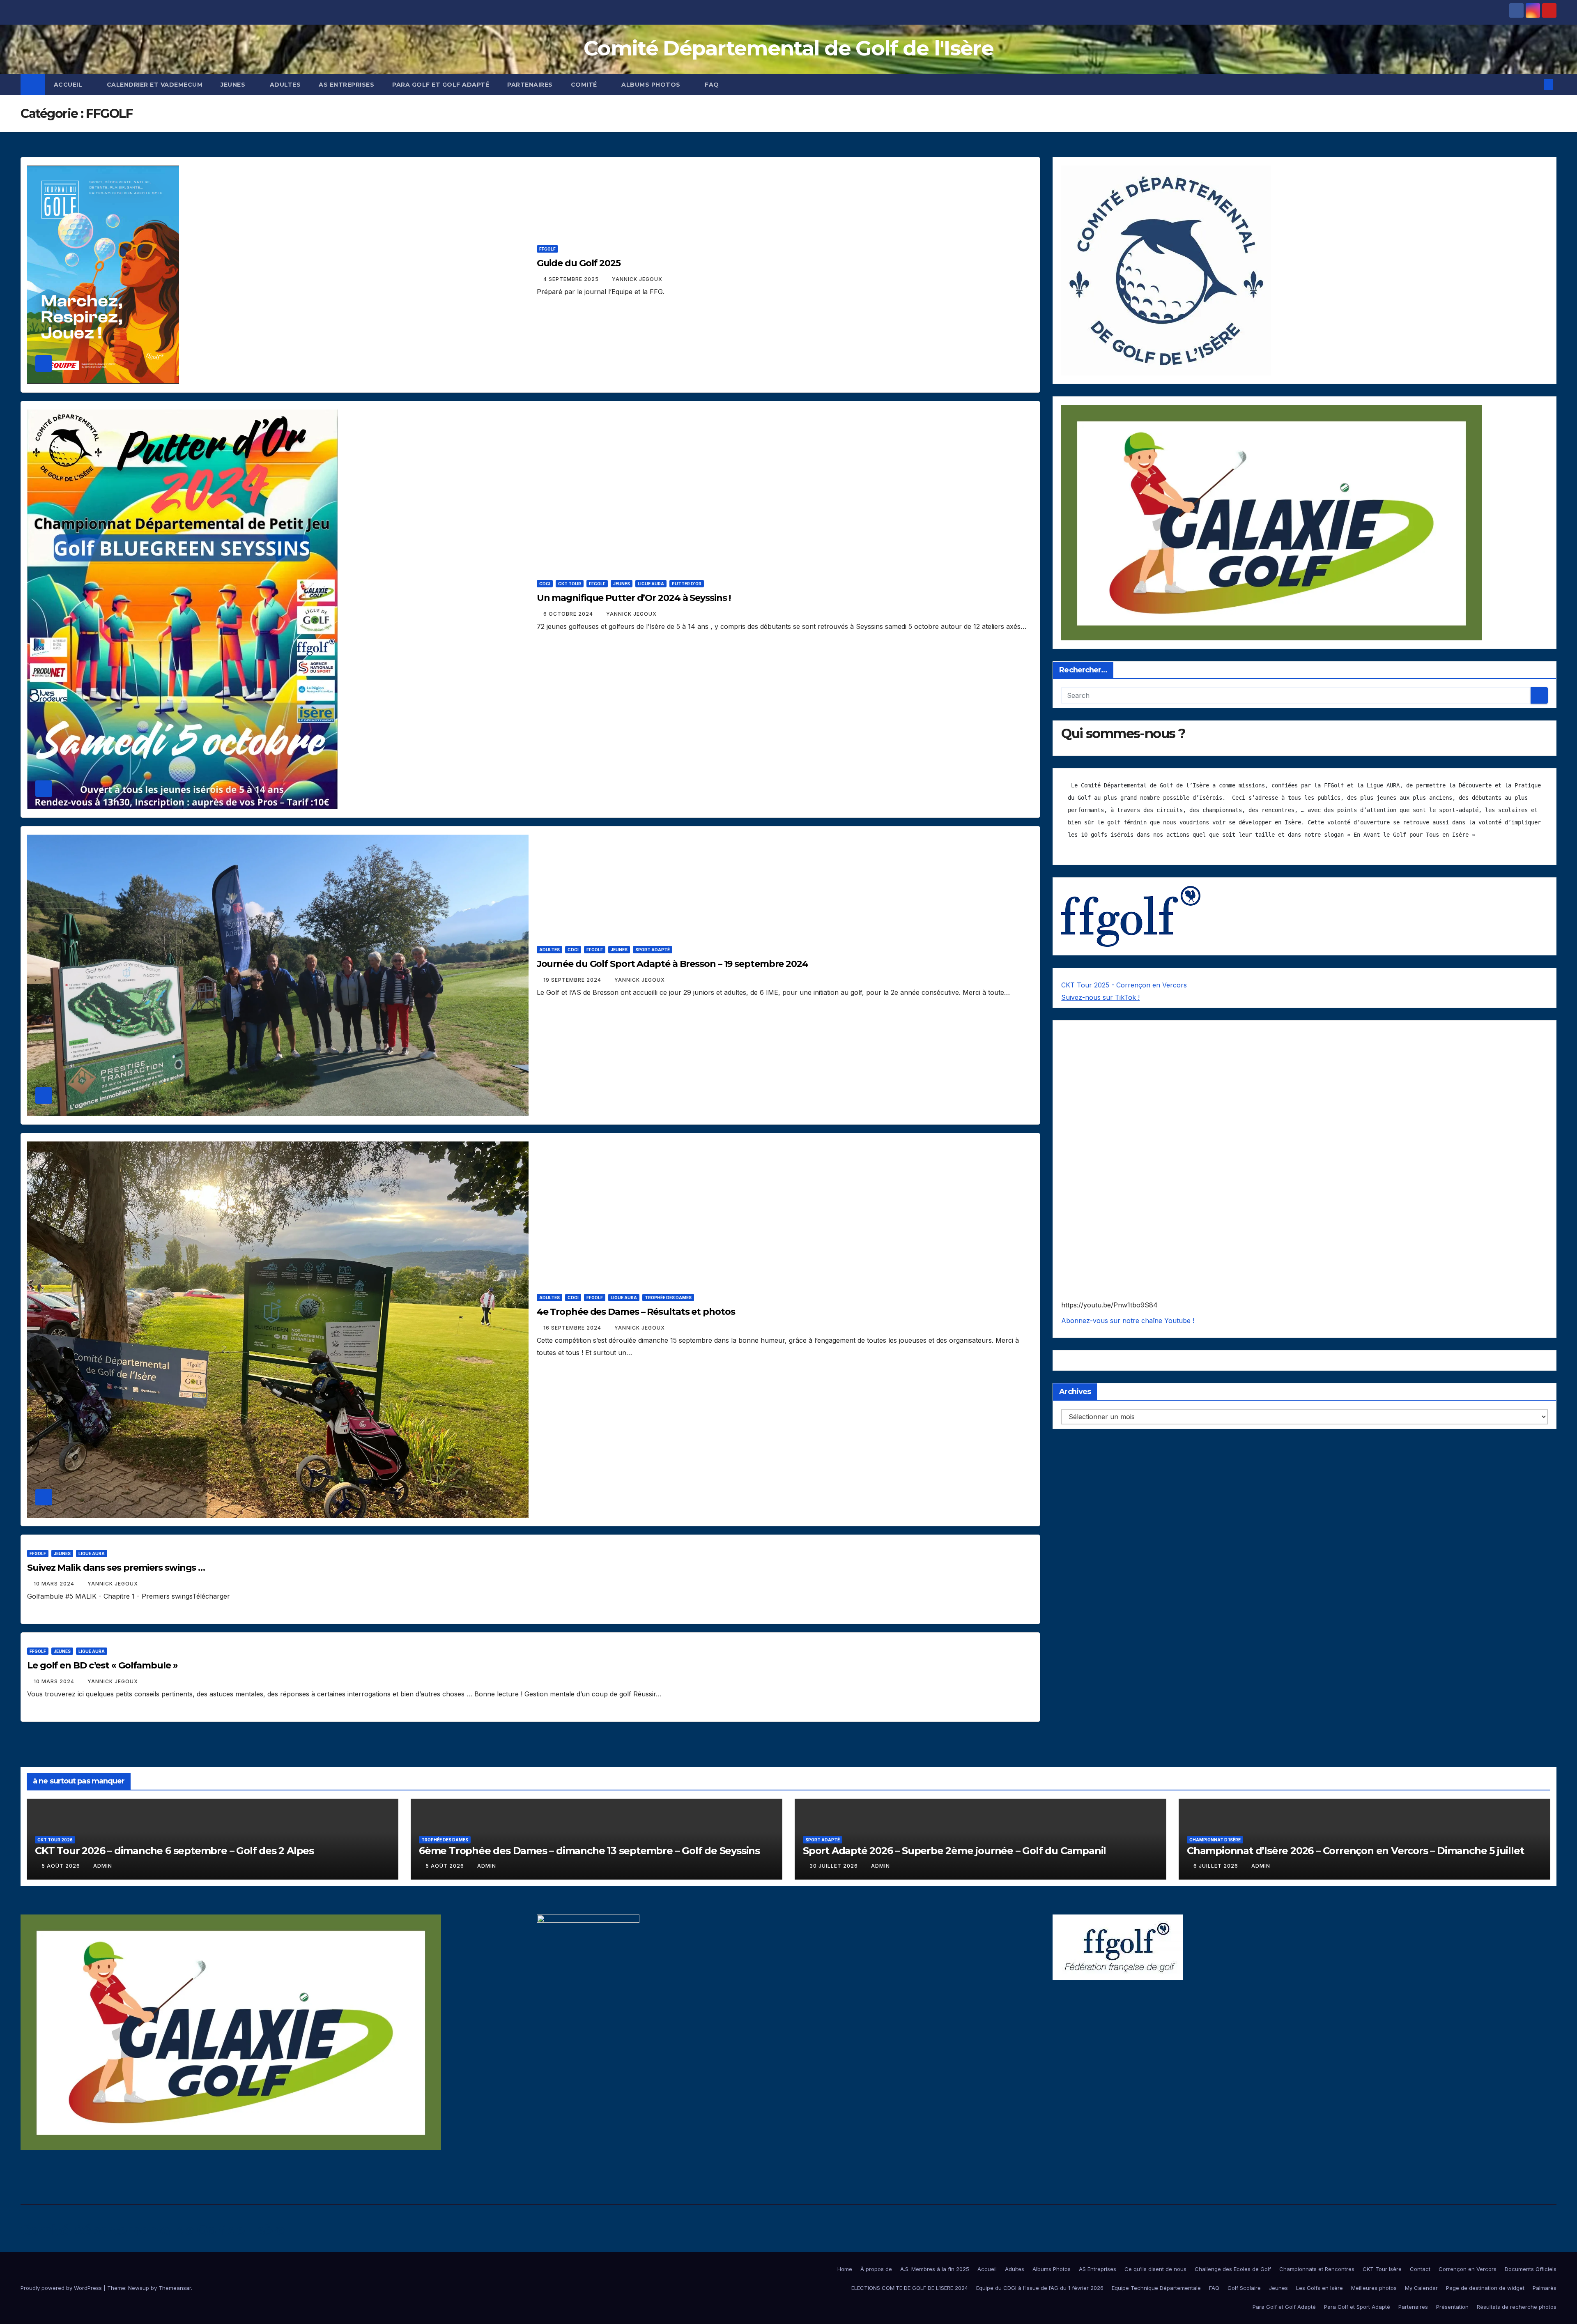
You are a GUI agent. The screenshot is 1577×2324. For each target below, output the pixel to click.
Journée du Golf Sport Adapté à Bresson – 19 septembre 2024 (672, 964)
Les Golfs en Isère (1320, 2288)
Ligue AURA (651, 584)
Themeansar (175, 2288)
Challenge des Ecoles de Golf (1233, 2269)
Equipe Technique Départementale (1156, 2288)
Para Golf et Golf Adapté (441, 85)
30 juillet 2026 (834, 1866)
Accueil (69, 85)
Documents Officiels (1531, 2269)
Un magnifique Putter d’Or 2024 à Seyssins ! (634, 598)
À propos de (876, 2269)
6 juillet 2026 (1217, 1866)
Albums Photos (652, 85)
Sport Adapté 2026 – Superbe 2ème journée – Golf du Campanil (954, 1851)
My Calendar (1421, 2288)
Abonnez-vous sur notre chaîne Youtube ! (1128, 1321)
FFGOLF (547, 249)
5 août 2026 (62, 1866)
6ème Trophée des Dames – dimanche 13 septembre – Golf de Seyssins (589, 1851)
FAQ (712, 85)
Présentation (1452, 2307)
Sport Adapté (653, 950)
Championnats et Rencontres (1317, 2269)
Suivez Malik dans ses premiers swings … (116, 1568)
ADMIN (103, 1866)
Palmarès (1545, 2288)
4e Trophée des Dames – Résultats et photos (636, 1312)
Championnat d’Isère (1215, 1840)
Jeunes (234, 85)
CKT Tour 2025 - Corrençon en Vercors (1124, 985)
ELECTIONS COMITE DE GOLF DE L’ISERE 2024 (910, 2288)
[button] (1535, 85)
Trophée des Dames (668, 1298)
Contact (1420, 2269)
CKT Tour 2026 (55, 1840)
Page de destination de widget (1485, 2288)
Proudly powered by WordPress (62, 2288)
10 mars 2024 (55, 1584)
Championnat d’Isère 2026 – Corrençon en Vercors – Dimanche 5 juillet (1355, 1851)
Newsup (139, 2288)
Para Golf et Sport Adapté (1357, 2307)
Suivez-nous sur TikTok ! (1100, 997)
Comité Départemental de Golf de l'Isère (788, 48)
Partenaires (530, 85)
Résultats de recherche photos (1517, 2307)
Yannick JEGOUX (637, 279)
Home (845, 2269)
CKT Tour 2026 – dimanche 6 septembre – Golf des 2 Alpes (174, 1851)
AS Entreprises (346, 85)
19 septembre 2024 (573, 980)
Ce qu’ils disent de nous (1155, 2269)
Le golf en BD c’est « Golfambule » (102, 1665)
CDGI (545, 584)
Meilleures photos (1374, 2288)
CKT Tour (570, 584)
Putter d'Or (687, 584)
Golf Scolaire (1244, 2288)
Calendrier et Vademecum (155, 85)
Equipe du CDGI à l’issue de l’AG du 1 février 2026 (1040, 2288)
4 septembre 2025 (572, 279)
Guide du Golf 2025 (579, 263)
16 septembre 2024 (573, 1328)
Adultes (285, 85)
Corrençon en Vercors (1468, 2269)
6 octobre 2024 (569, 614)
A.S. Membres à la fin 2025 (935, 2269)
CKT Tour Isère (1382, 2269)
